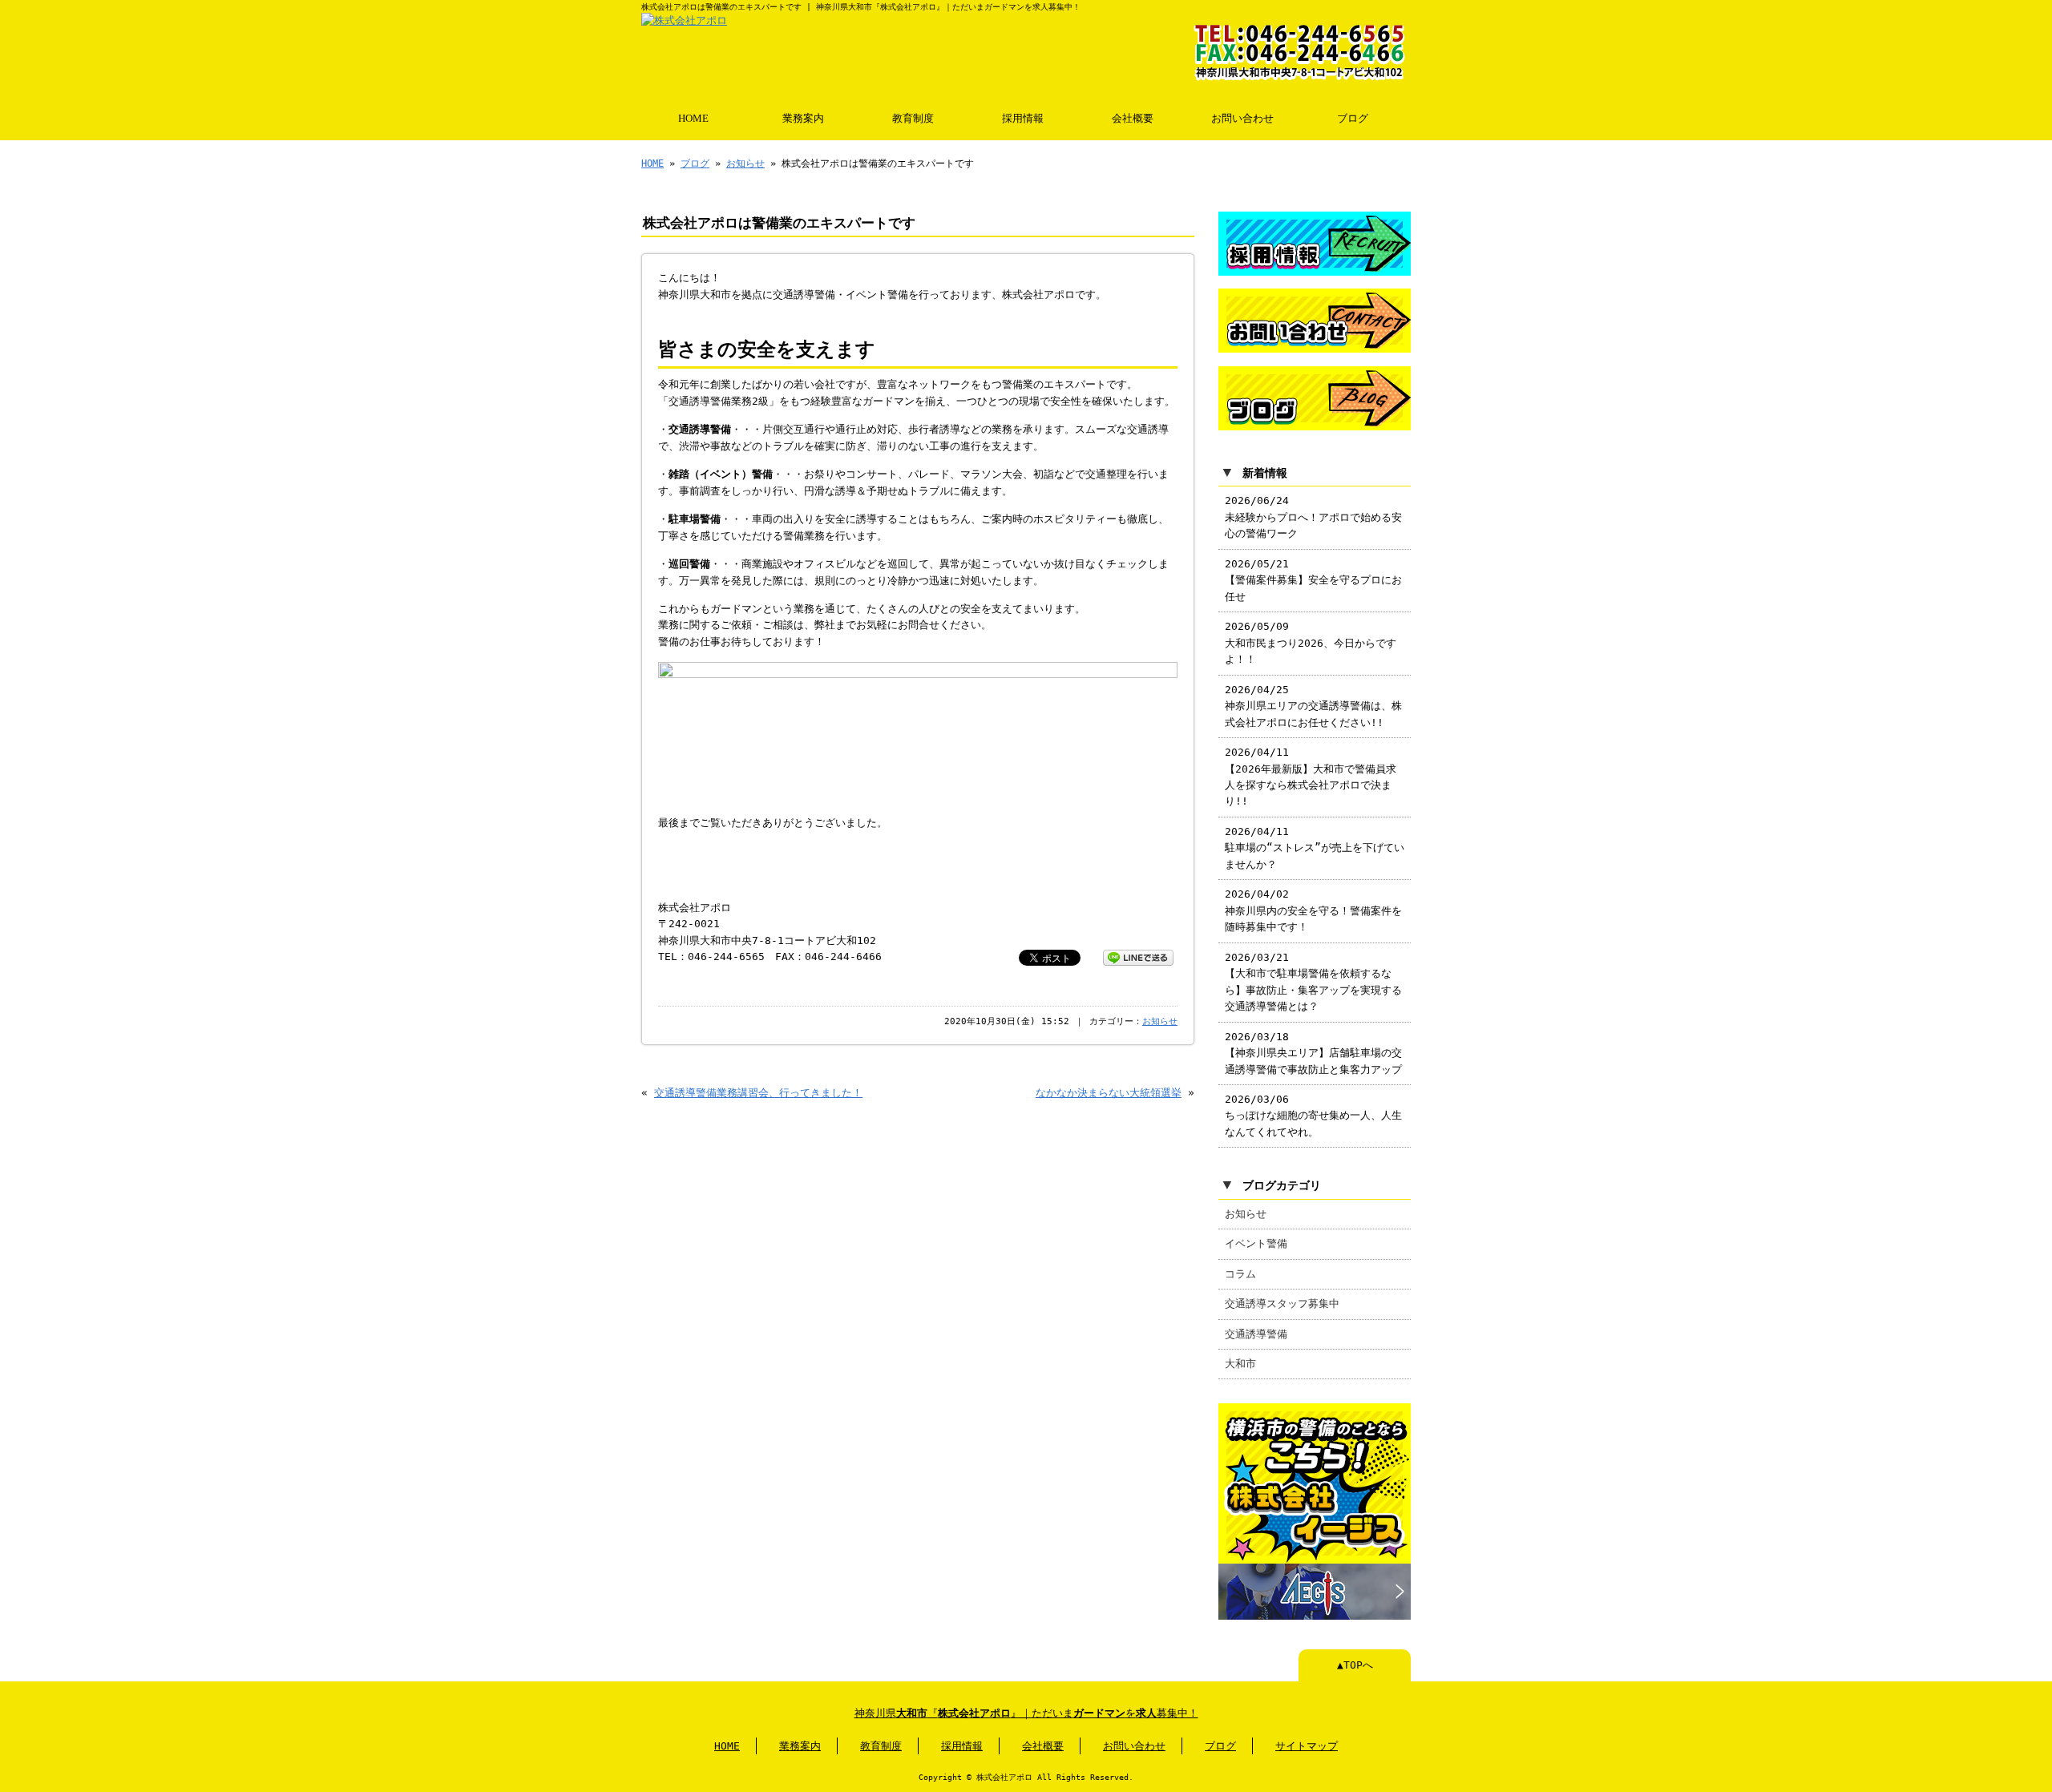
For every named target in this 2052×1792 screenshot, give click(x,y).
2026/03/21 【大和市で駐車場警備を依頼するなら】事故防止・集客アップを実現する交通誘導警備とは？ (1313, 982)
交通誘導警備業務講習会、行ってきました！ (758, 1093)
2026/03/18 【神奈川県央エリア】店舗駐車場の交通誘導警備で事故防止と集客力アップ (1313, 1053)
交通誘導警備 (1256, 1334)
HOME (693, 119)
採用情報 (1023, 119)
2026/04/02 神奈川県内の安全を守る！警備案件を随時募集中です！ (1313, 910)
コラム (1240, 1274)
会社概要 (1133, 119)
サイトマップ (1307, 1746)
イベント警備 (1256, 1243)
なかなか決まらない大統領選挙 (1109, 1093)
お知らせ (745, 163)
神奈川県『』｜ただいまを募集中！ (1026, 1713)
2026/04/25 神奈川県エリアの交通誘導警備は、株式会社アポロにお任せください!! (1313, 706)
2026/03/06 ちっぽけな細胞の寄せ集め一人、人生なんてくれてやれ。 (1313, 1116)
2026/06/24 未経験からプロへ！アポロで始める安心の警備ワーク (1313, 517)
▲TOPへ (1355, 1665)
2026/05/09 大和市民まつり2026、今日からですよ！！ (1311, 643)
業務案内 (803, 119)
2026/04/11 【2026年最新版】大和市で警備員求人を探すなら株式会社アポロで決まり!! (1311, 777)
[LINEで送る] (1138, 957)
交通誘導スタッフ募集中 (1282, 1304)
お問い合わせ (1242, 119)
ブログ (1353, 119)
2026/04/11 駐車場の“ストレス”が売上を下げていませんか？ (1315, 848)
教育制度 (913, 119)
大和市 (1240, 1364)
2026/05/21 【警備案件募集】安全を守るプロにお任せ (1313, 580)
